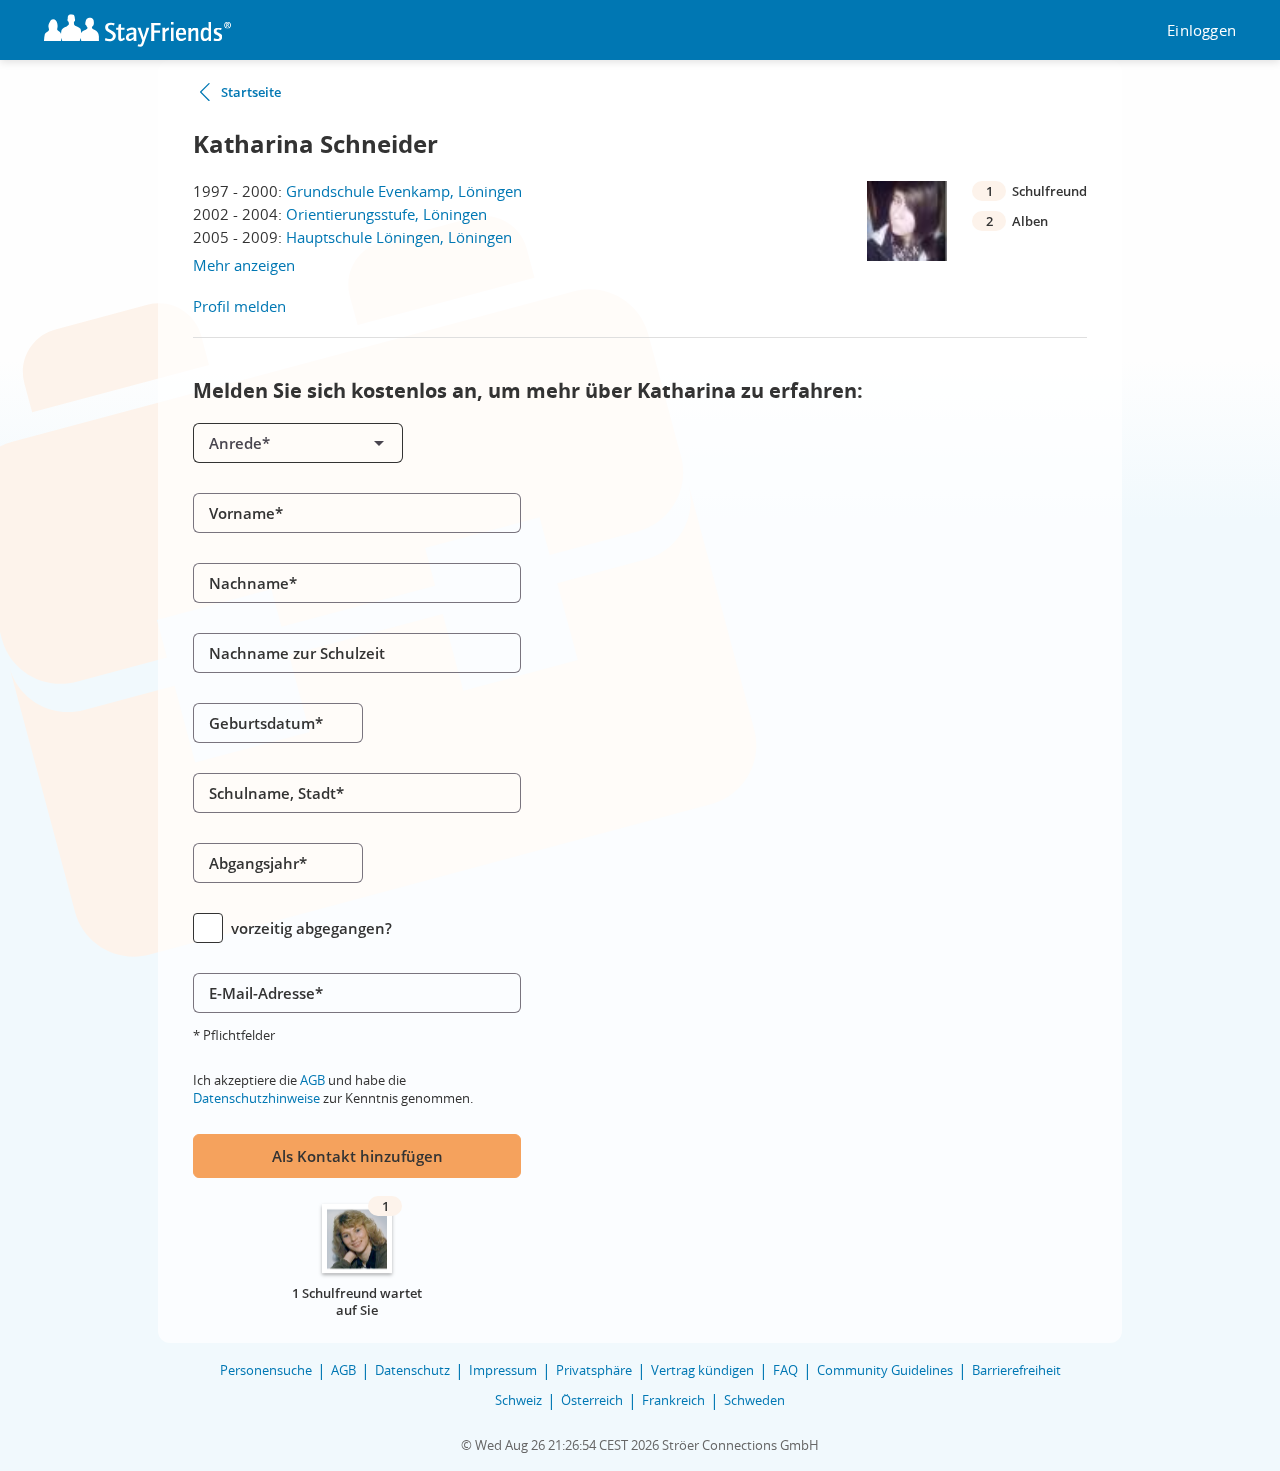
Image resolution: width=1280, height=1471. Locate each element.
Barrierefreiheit (1016, 1370)
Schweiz (518, 1400)
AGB (312, 1080)
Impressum (503, 1370)
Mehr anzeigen (244, 265)
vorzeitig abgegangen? (311, 928)
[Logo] (137, 30)
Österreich (592, 1400)
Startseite (251, 92)
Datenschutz (412, 1370)
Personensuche (266, 1370)
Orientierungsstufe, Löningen (386, 214)
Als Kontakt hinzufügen (357, 1156)
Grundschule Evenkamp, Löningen (404, 191)
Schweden (754, 1400)
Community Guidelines (885, 1370)
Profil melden (239, 306)
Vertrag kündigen (702, 1370)
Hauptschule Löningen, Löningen (399, 237)
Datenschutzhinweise (256, 1098)
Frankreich (673, 1400)
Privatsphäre (594, 1370)
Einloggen (1201, 30)
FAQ (785, 1370)
